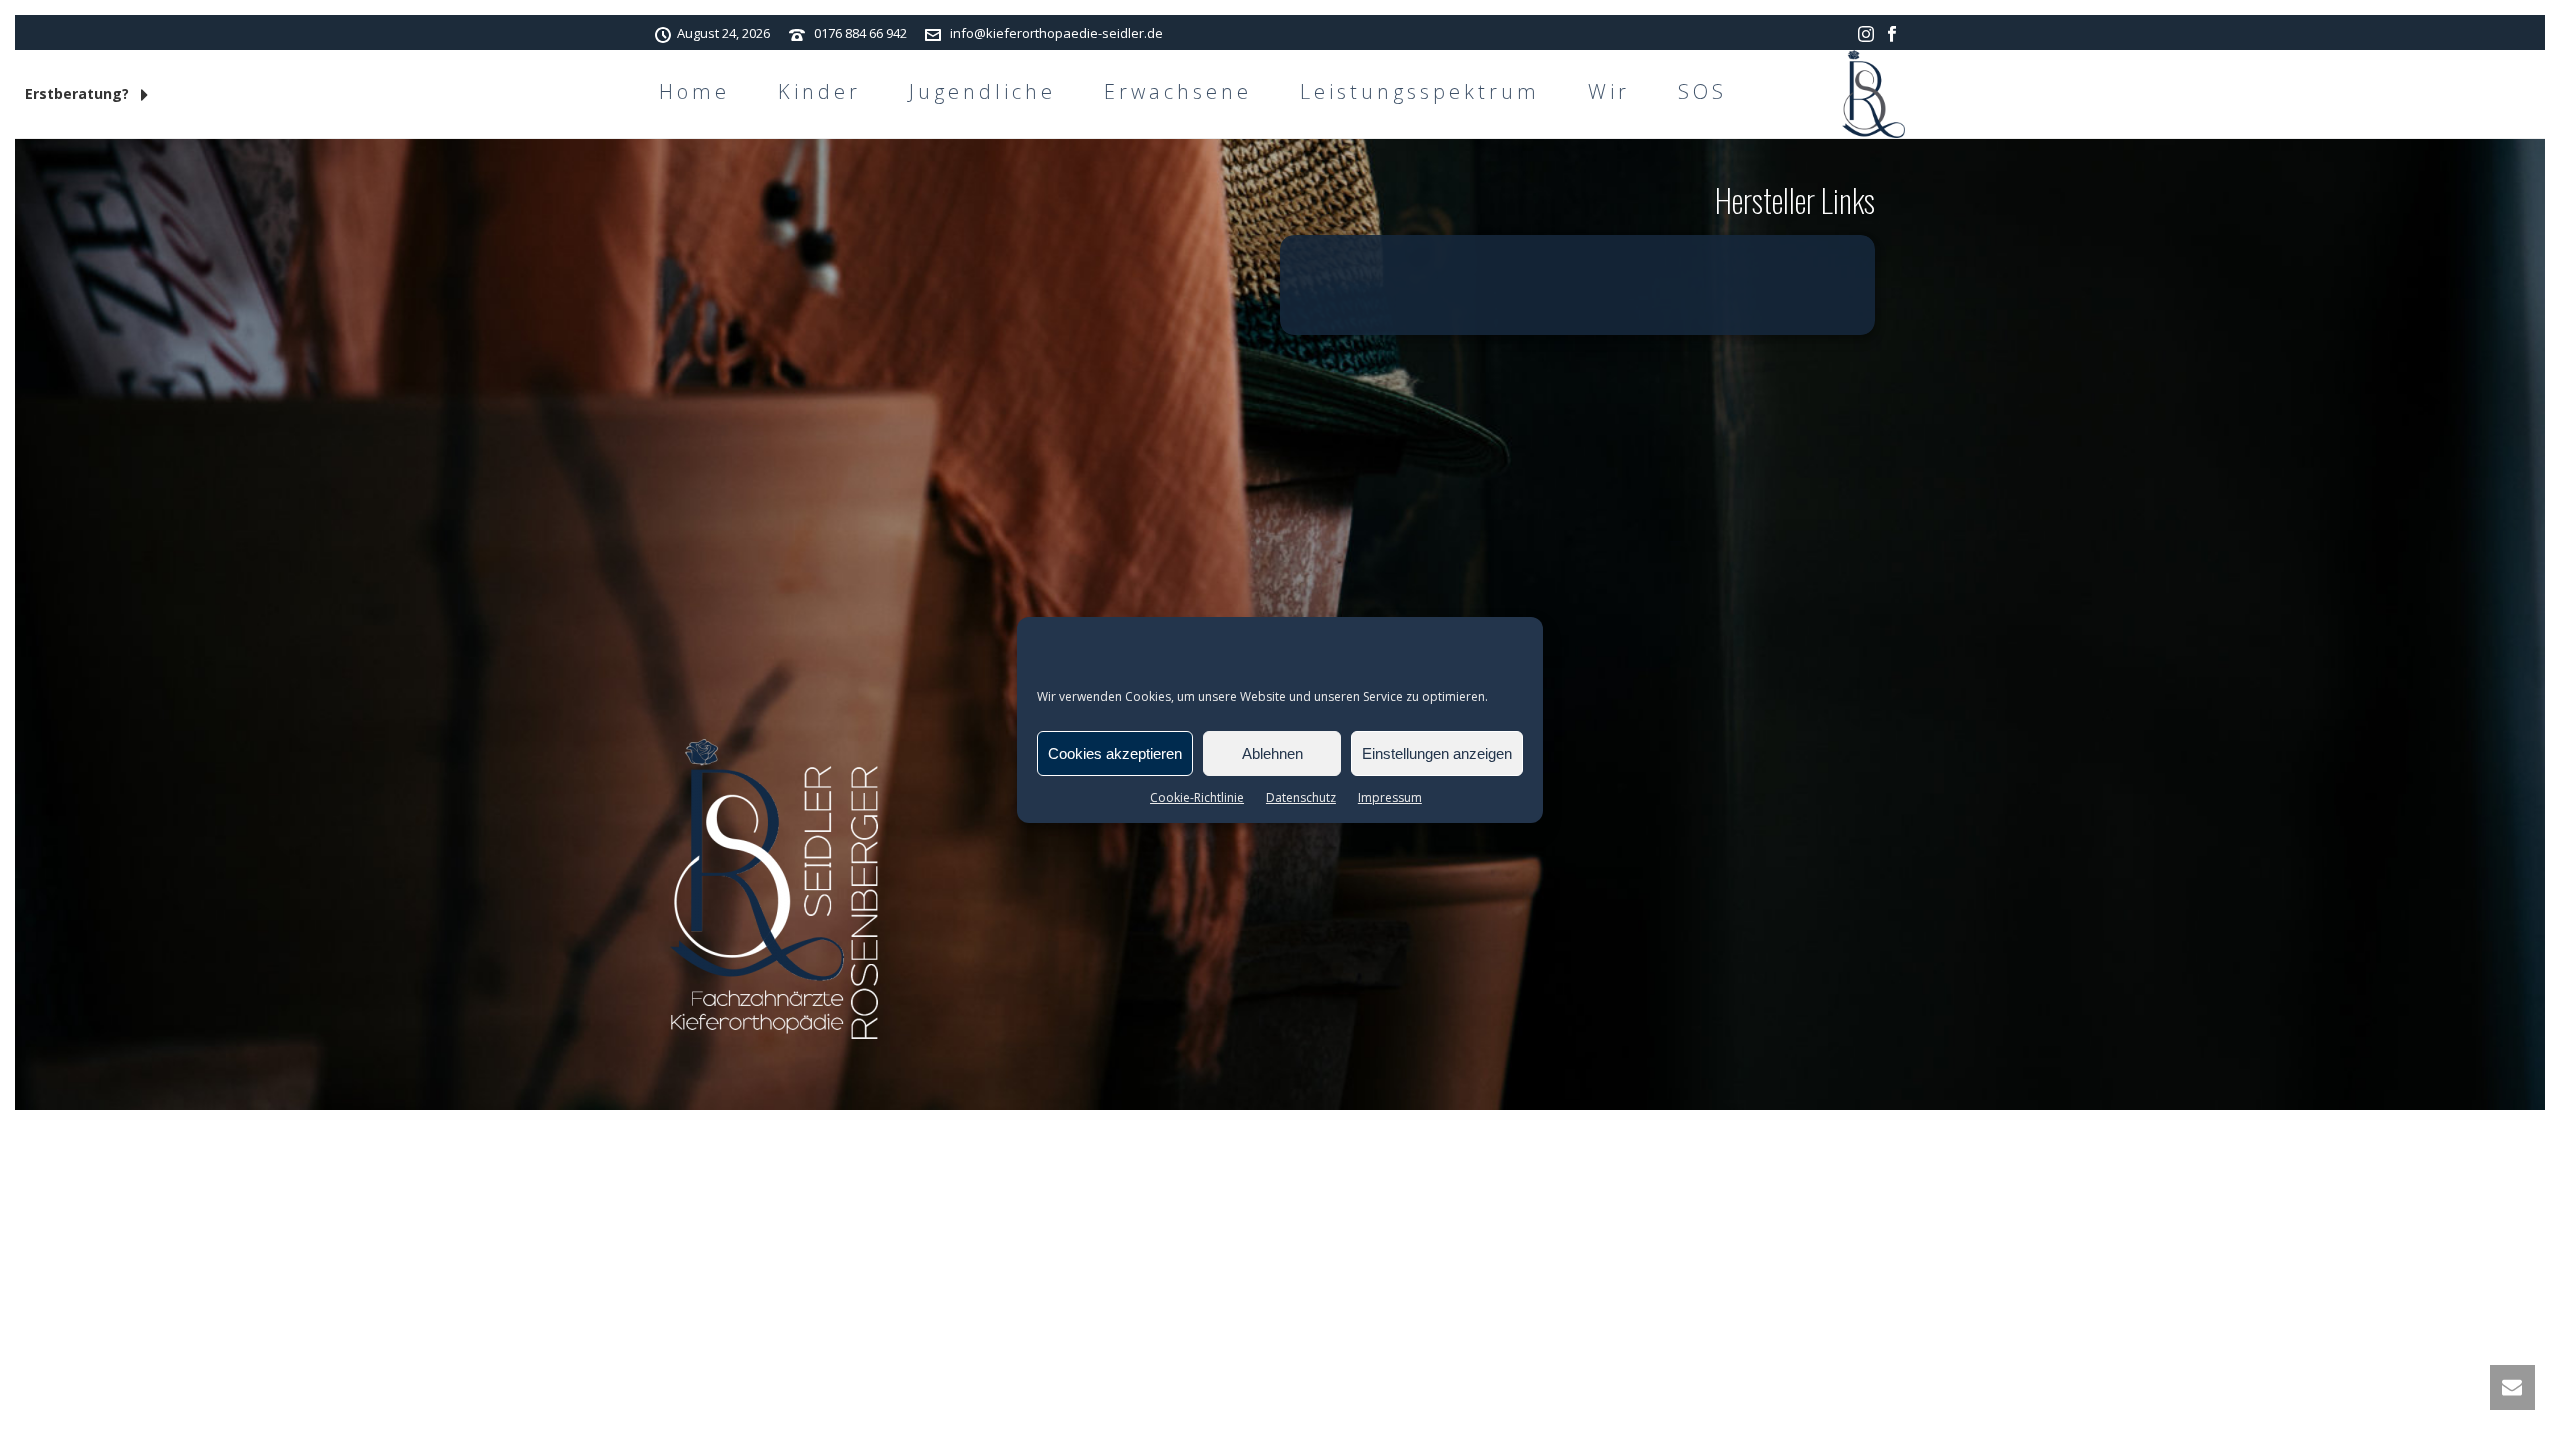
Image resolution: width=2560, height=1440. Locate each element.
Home (694, 91)
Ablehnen (1272, 753)
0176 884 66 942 (860, 33)
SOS (1702, 91)
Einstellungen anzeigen (1437, 753)
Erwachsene (1178, 91)
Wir (1609, 91)
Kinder (819, 91)
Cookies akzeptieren (1115, 753)
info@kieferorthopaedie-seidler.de (1056, 33)
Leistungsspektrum (1420, 91)
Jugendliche (982, 91)
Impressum (1390, 797)
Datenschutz (1301, 797)
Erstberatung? (79, 93)
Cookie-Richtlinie (1197, 797)
